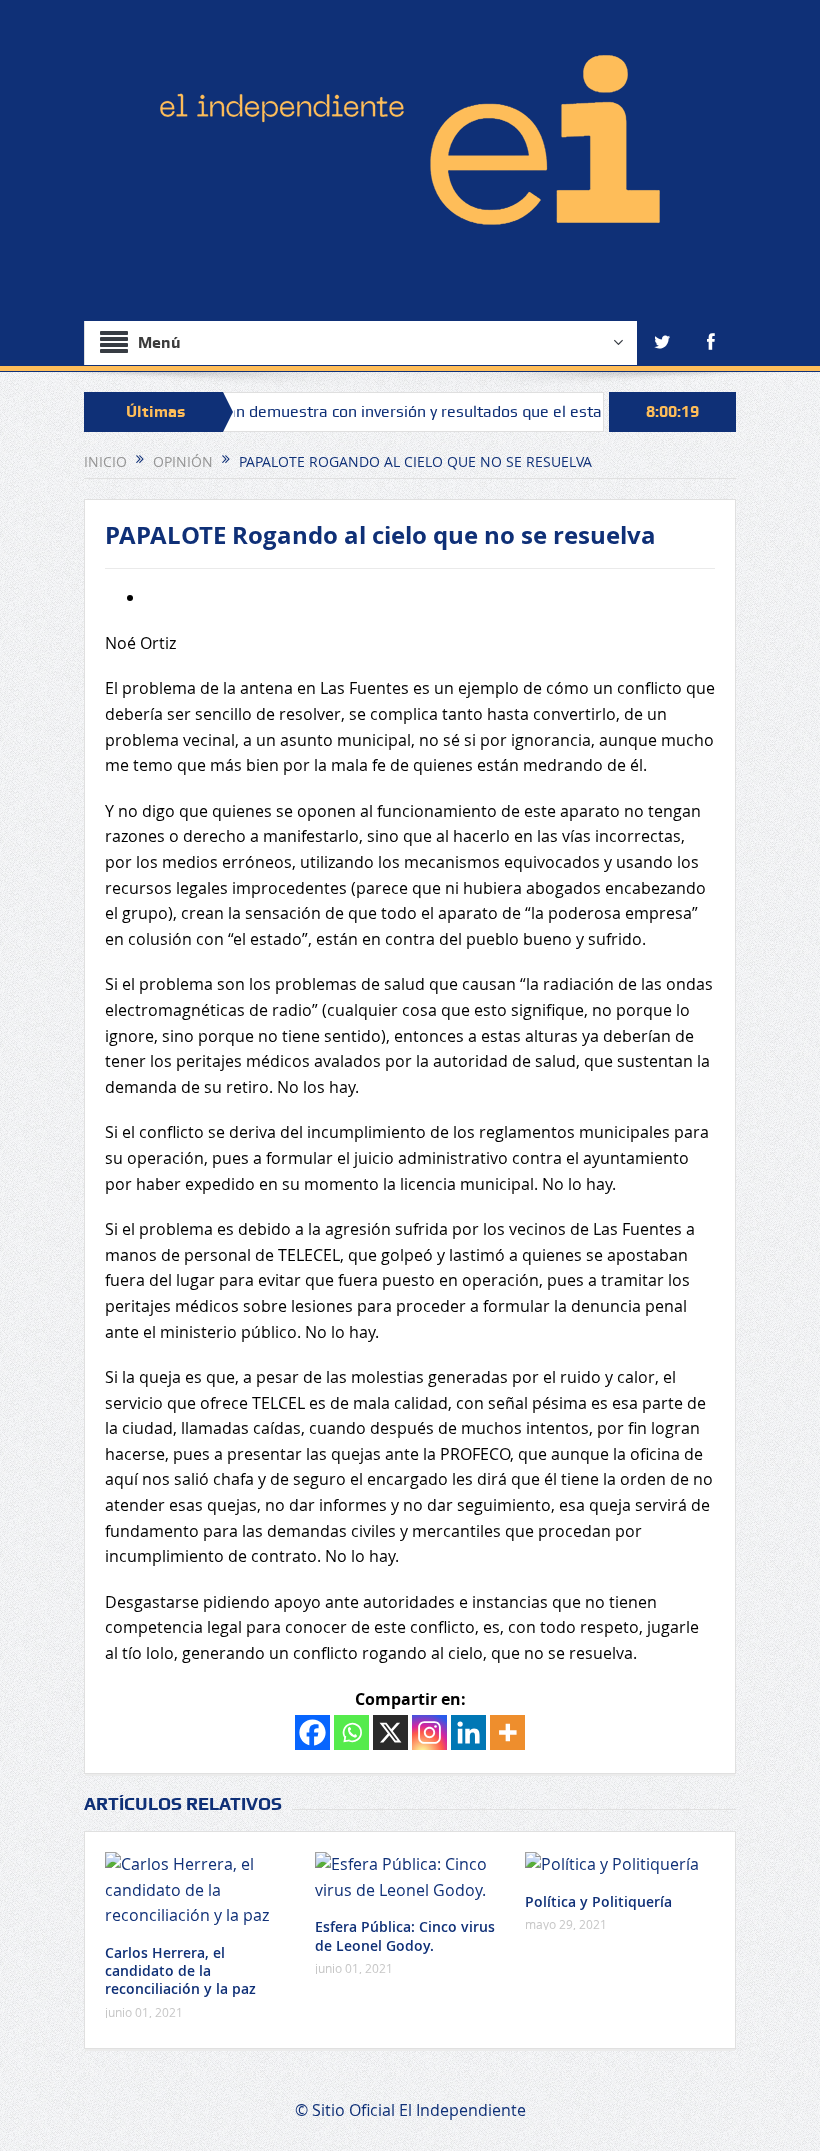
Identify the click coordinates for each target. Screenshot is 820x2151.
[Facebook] (312, 1732)
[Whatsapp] (351, 1732)
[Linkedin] (468, 1732)
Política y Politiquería (598, 1901)
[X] (390, 1732)
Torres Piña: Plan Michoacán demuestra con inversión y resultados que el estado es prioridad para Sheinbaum (405, 411)
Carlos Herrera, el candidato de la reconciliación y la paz (180, 1970)
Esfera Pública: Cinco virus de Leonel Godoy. (405, 1935)
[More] (507, 1732)
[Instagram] (429, 1732)
